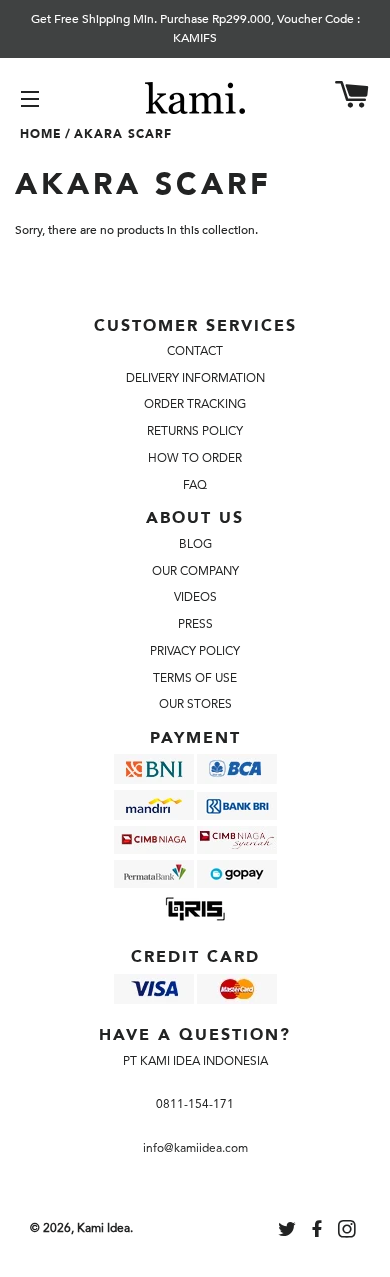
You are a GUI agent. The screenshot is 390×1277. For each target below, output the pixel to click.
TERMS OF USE (195, 678)
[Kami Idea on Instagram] (349, 1232)
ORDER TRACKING (195, 404)
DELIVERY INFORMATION (195, 378)
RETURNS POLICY (195, 431)
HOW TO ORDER (195, 458)
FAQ (195, 485)
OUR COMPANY (195, 571)
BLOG (195, 544)
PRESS (195, 624)
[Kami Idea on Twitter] (289, 1232)
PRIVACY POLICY (195, 651)
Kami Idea (103, 1228)
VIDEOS (195, 597)
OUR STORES (195, 704)
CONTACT (195, 351)
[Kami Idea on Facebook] (319, 1232)
